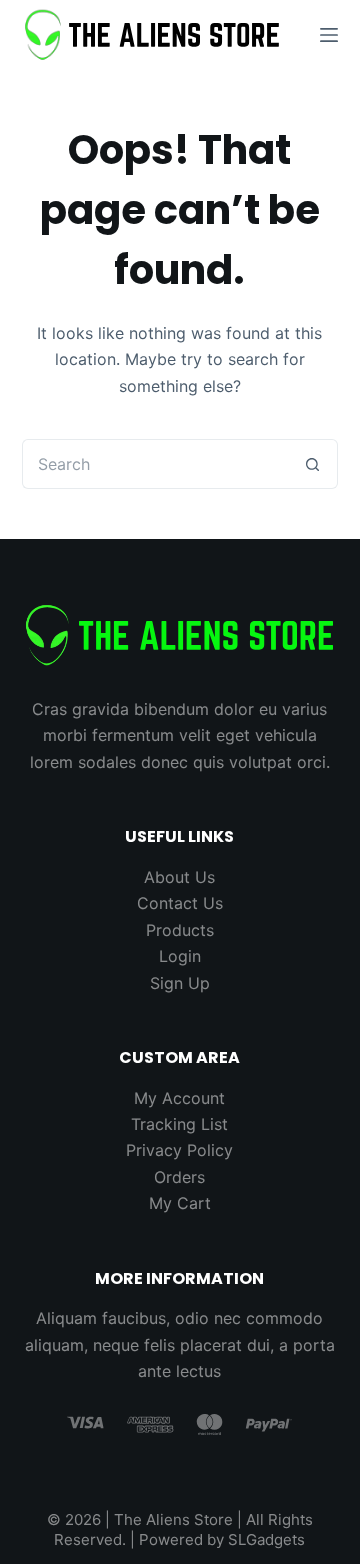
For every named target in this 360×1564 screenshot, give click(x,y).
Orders (179, 1177)
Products (180, 930)
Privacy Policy (179, 1150)
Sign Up (180, 983)
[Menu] (329, 35)
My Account (179, 1098)
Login (180, 956)
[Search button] (313, 464)
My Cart (180, 1203)
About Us (179, 877)
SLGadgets (266, 1539)
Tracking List (179, 1124)
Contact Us (180, 903)
